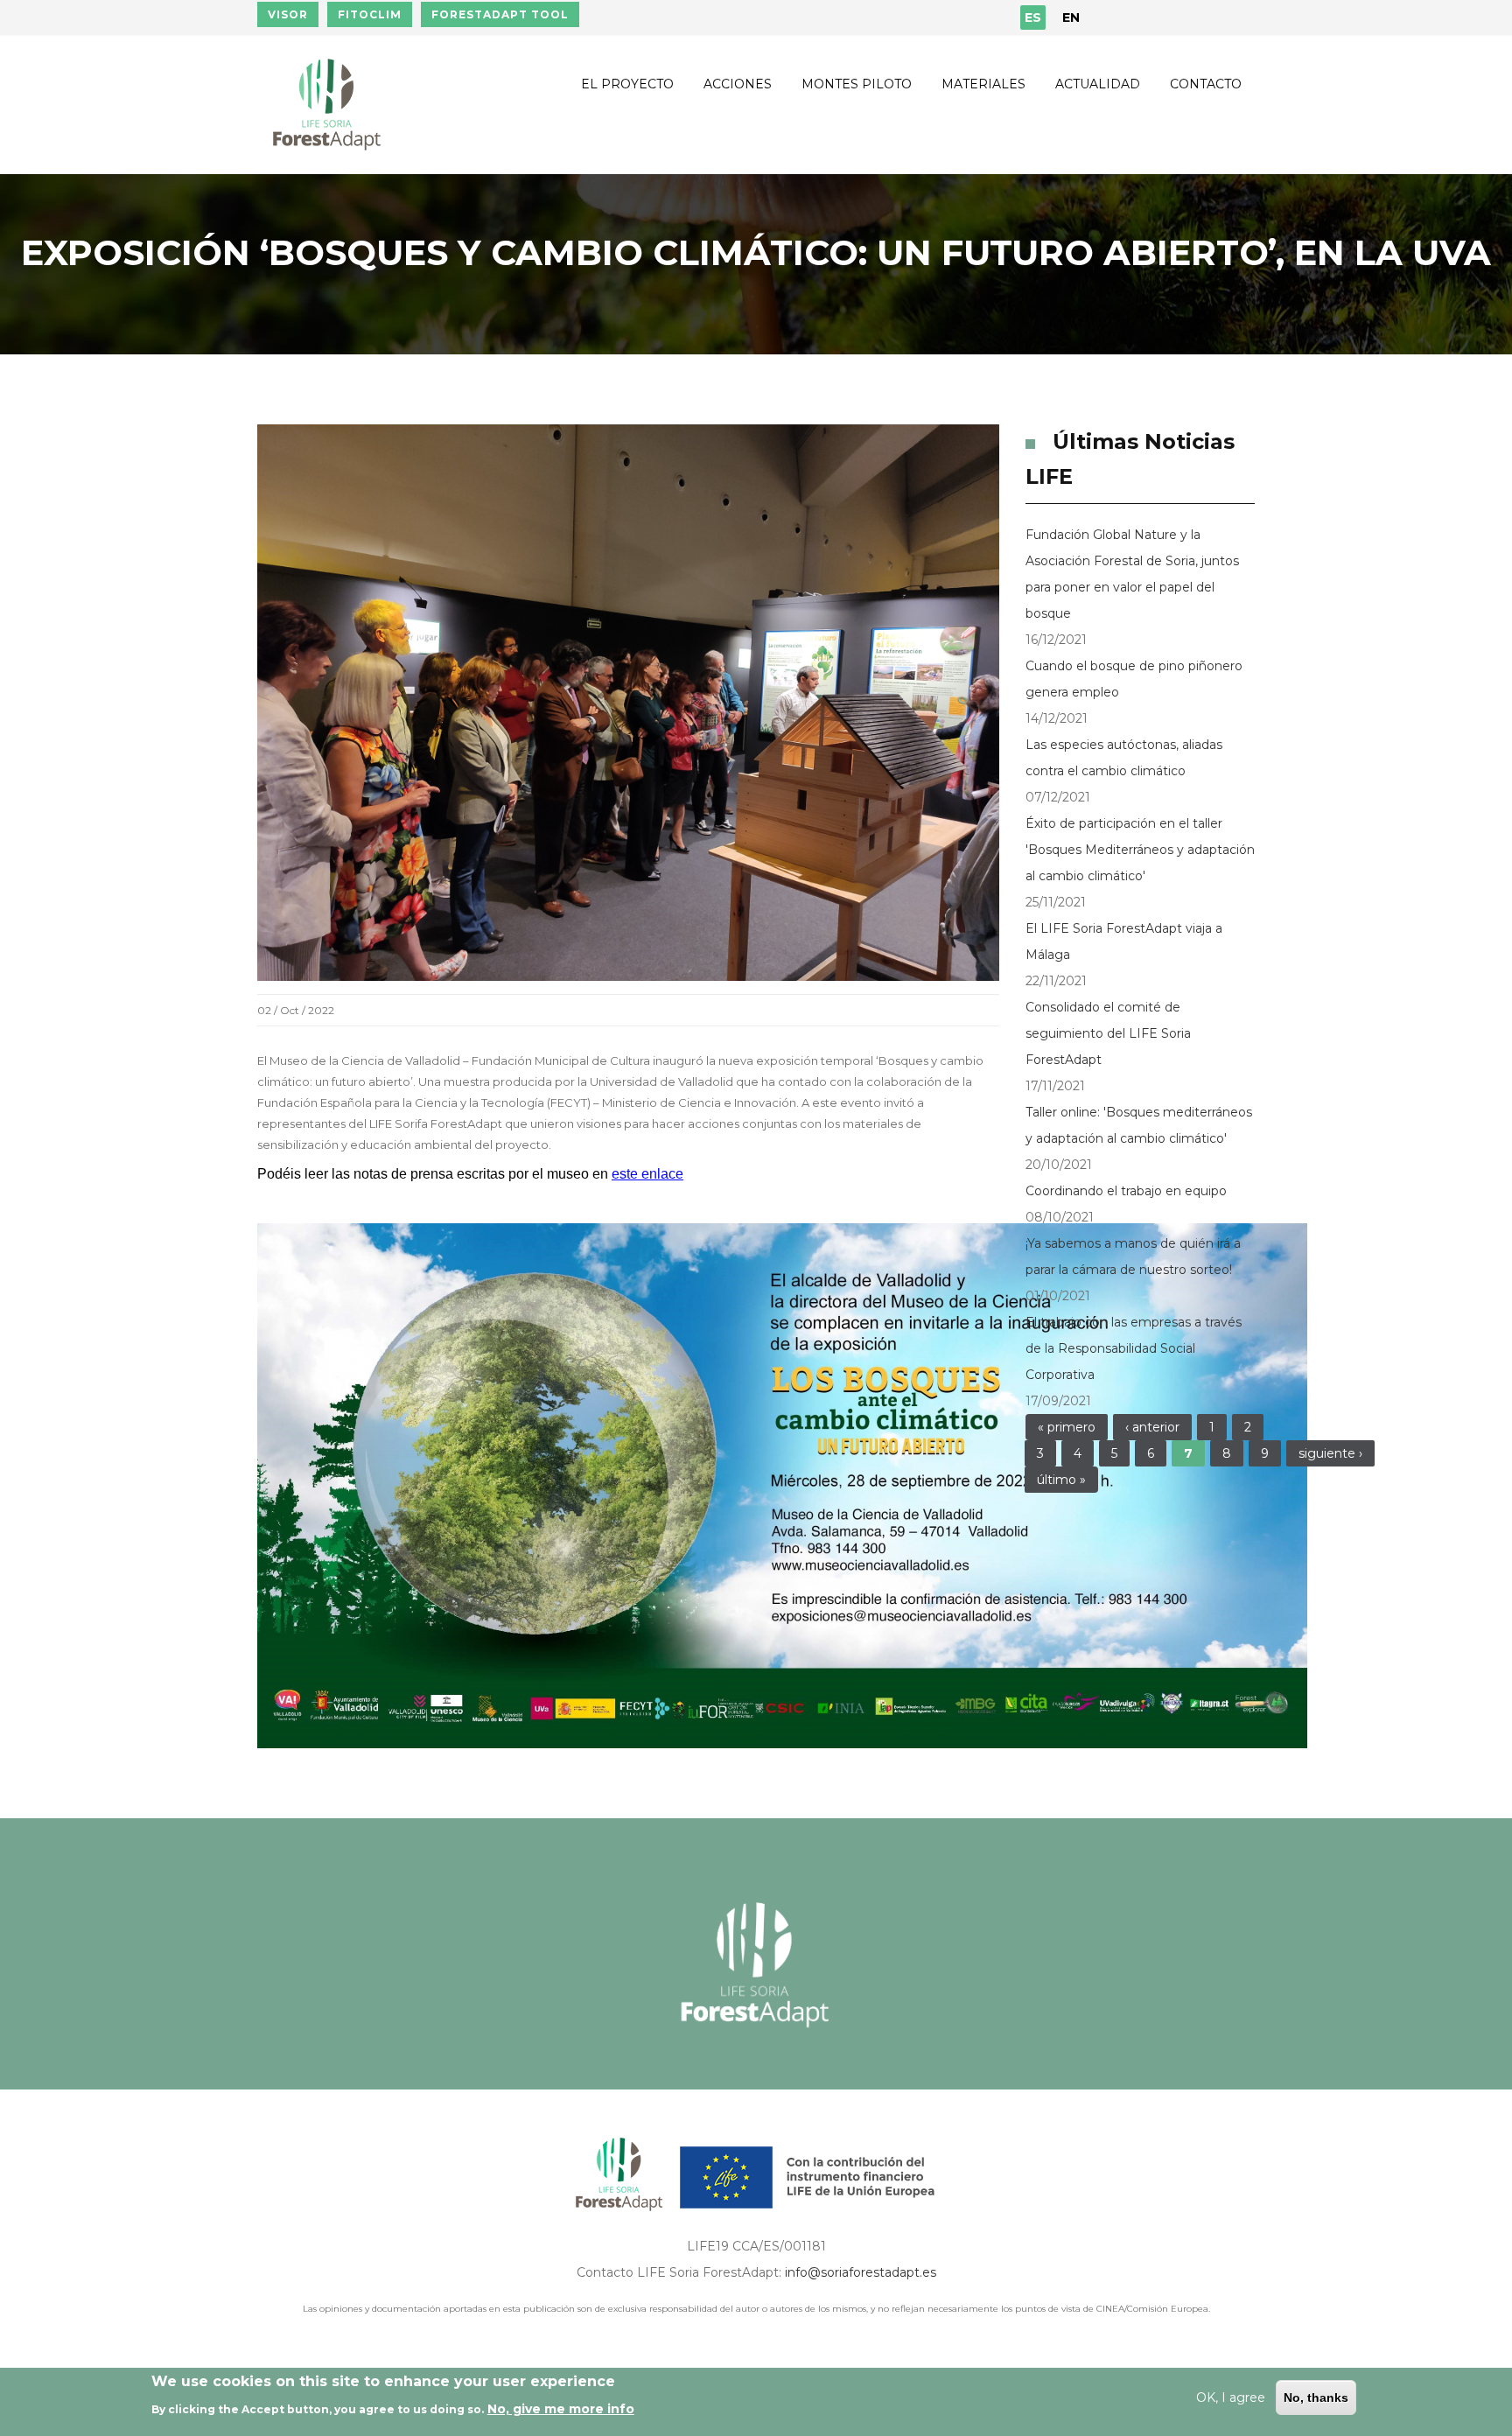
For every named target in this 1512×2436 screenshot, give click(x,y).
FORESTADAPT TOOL (500, 14)
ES (1033, 17)
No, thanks (1316, 2397)
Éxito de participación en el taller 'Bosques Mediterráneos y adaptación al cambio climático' (1140, 850)
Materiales (983, 84)
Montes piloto (857, 84)
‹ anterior (1152, 1427)
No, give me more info (561, 2409)
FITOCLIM (370, 14)
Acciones (738, 84)
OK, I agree (1231, 2397)
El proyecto (627, 84)
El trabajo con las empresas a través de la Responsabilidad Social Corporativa (1134, 1348)
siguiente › (1330, 1453)
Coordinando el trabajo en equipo (1126, 1191)
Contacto (1206, 84)
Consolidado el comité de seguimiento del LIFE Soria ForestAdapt (1108, 1033)
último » (1061, 1480)
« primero (1067, 1427)
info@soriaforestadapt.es (861, 2272)
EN (1071, 17)
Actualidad (1098, 84)
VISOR (288, 14)
